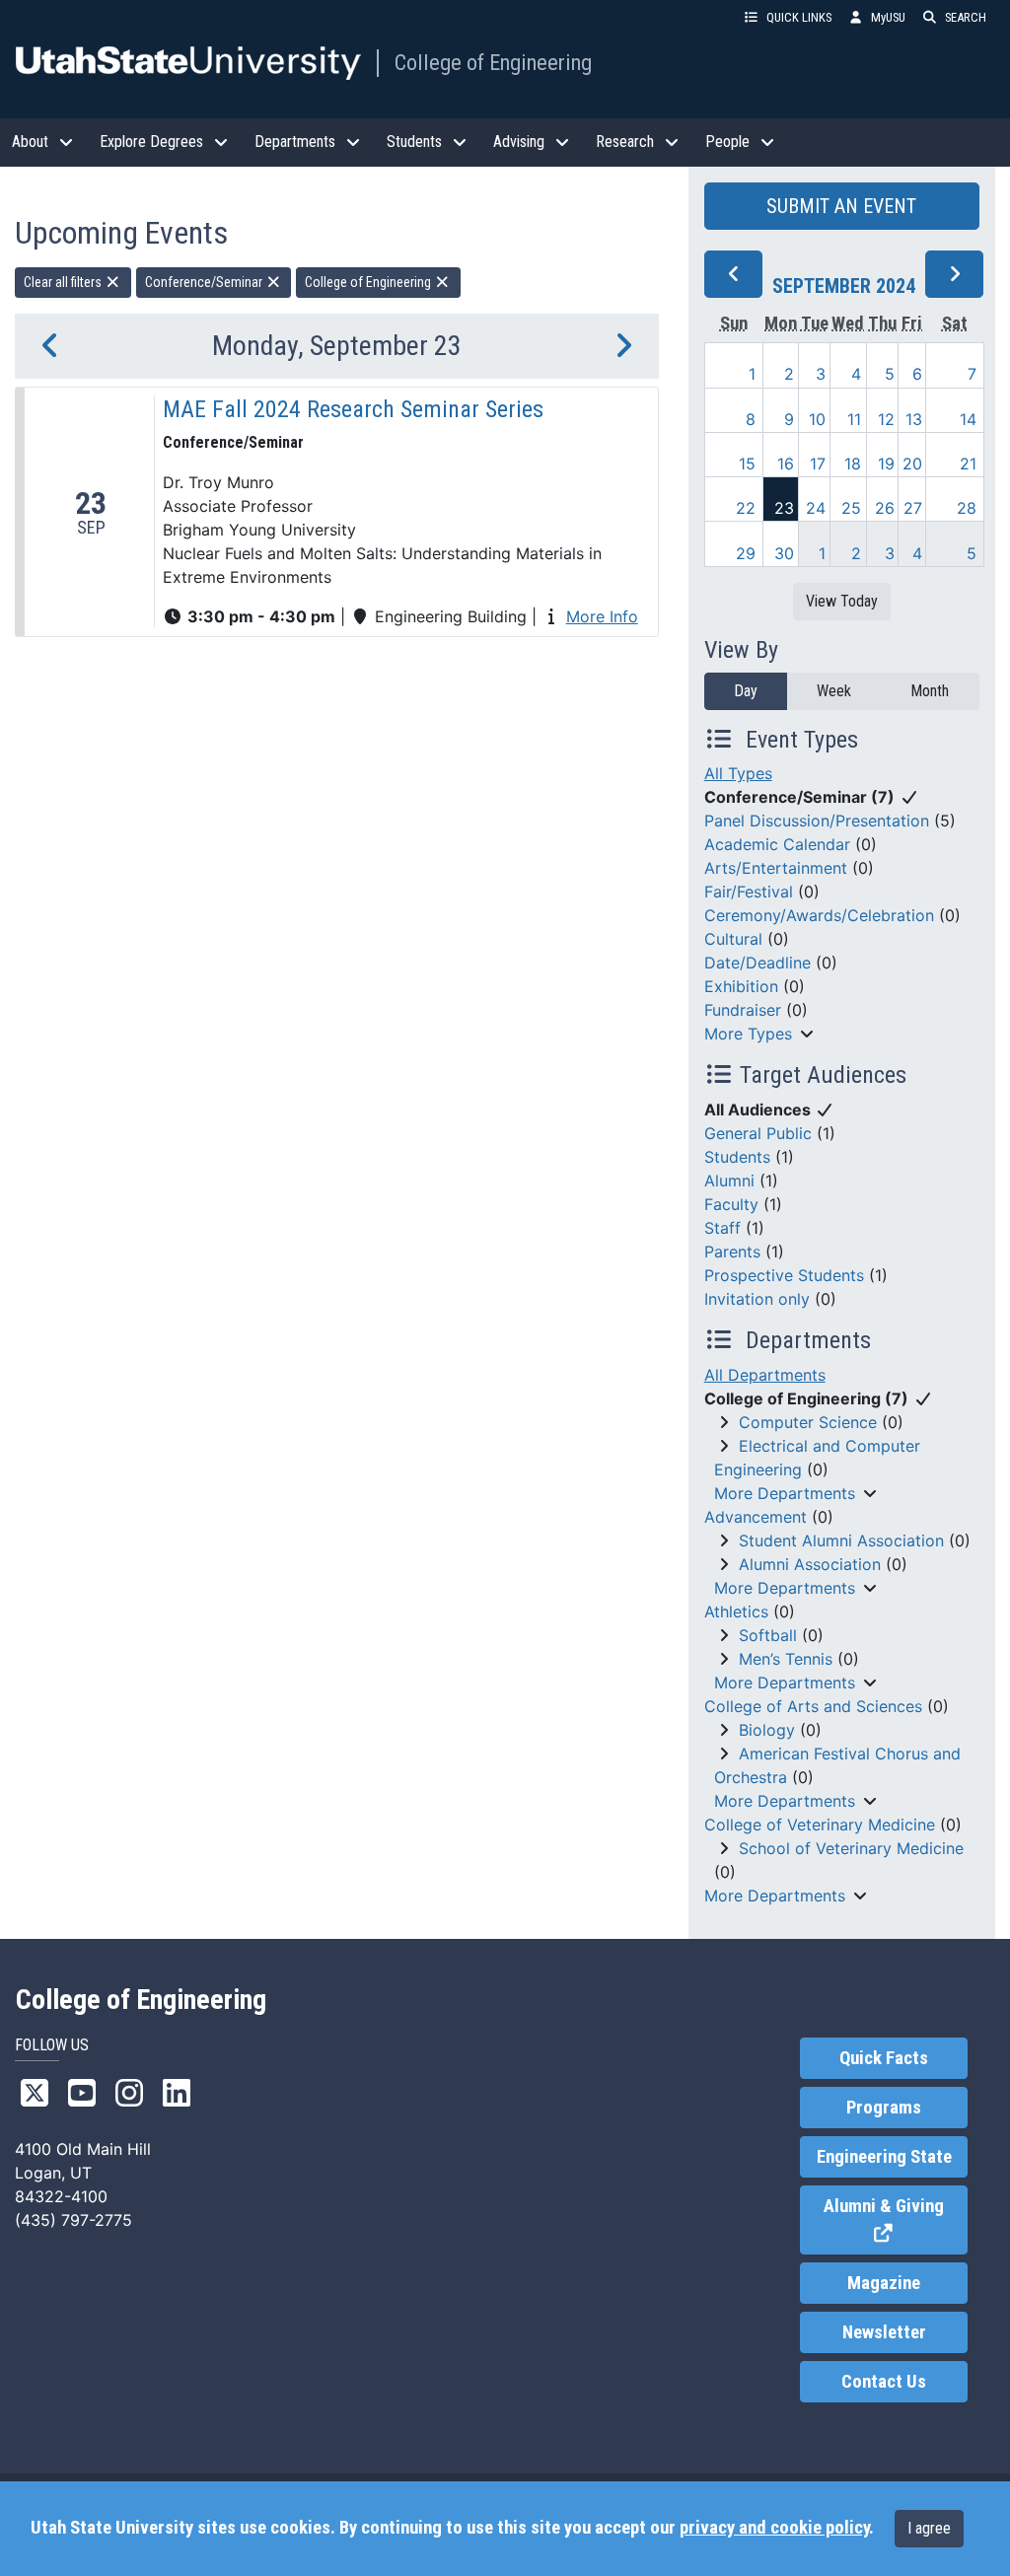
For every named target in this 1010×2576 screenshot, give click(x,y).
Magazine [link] (884, 2283)
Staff (722, 1228)
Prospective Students (784, 1275)
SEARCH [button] (966, 17)
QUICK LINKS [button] (799, 17)
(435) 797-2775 (73, 2220)
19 (886, 464)
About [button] (30, 142)
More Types (748, 1034)
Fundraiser (743, 1010)
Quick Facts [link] (884, 2058)
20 (912, 464)
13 (914, 419)
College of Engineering (493, 62)
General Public (758, 1133)
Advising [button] (519, 142)
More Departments (785, 1493)
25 (851, 508)
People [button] (727, 142)
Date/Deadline (757, 963)
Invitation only (757, 1299)
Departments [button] (295, 142)
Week (834, 691)
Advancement (756, 1517)
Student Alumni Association (841, 1540)
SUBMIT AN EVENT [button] (841, 206)
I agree (929, 2528)
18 (853, 464)
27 (913, 508)
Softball (768, 1635)
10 (817, 419)
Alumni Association (810, 1564)
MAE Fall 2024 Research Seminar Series (353, 409)
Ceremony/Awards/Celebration (819, 915)
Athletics (736, 1611)
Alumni (729, 1181)
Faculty (731, 1204)
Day (746, 691)
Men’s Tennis (786, 1659)
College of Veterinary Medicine (820, 1825)
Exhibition (741, 986)
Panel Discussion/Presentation (817, 821)
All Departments (765, 1375)
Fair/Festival (749, 892)
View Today (842, 601)
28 (967, 508)
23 (784, 508)
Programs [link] (884, 2108)
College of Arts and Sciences (813, 1706)
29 (746, 553)
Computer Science (808, 1422)
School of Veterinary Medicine (851, 1848)
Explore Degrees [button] (151, 142)
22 (746, 508)
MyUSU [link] (888, 17)
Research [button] (625, 142)
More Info (602, 616)
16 (786, 464)
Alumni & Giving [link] (896, 2220)
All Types (738, 773)
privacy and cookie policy (774, 2528)
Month (930, 691)
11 (854, 419)
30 (784, 553)
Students (737, 1157)
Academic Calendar (777, 844)
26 (885, 508)
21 (968, 464)
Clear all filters (64, 282)
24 (816, 508)
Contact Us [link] (884, 2382)
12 (886, 419)
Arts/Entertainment (776, 868)
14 (968, 419)
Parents (732, 1252)
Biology (767, 1730)
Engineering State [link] (884, 2157)
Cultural (733, 939)
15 (747, 464)
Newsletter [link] (884, 2332)
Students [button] (414, 142)
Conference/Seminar (205, 282)
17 (818, 464)
